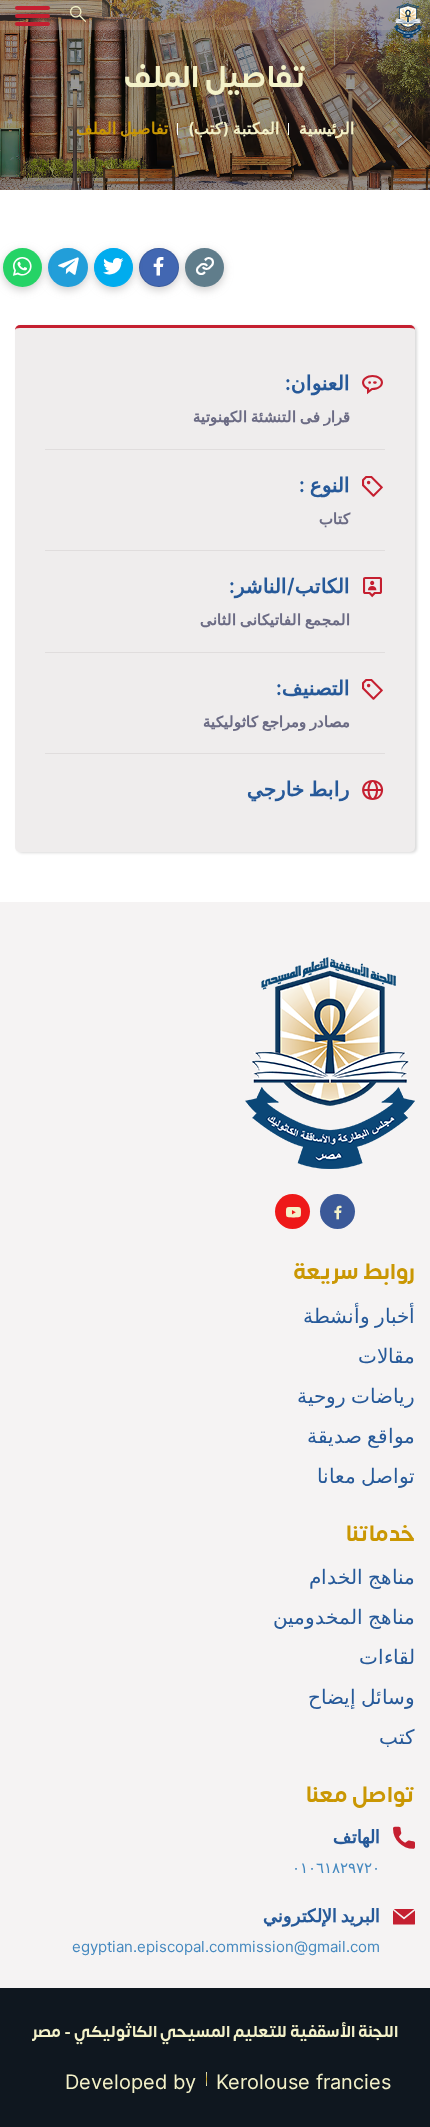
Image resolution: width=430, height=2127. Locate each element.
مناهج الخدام (362, 1577)
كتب (397, 1737)
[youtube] (292, 1211)
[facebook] (158, 267)
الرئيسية (326, 128)
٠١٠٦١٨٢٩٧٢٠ (336, 1867)
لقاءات (387, 1657)
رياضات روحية (356, 1396)
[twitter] (113, 267)
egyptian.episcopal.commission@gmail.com (226, 1946)
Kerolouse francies (303, 2082)
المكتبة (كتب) (233, 128)
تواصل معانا (366, 1476)
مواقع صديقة (361, 1436)
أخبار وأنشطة (359, 1316)
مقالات (386, 1356)
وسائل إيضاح (361, 1697)
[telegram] (67, 267)
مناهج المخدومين (344, 1617)
